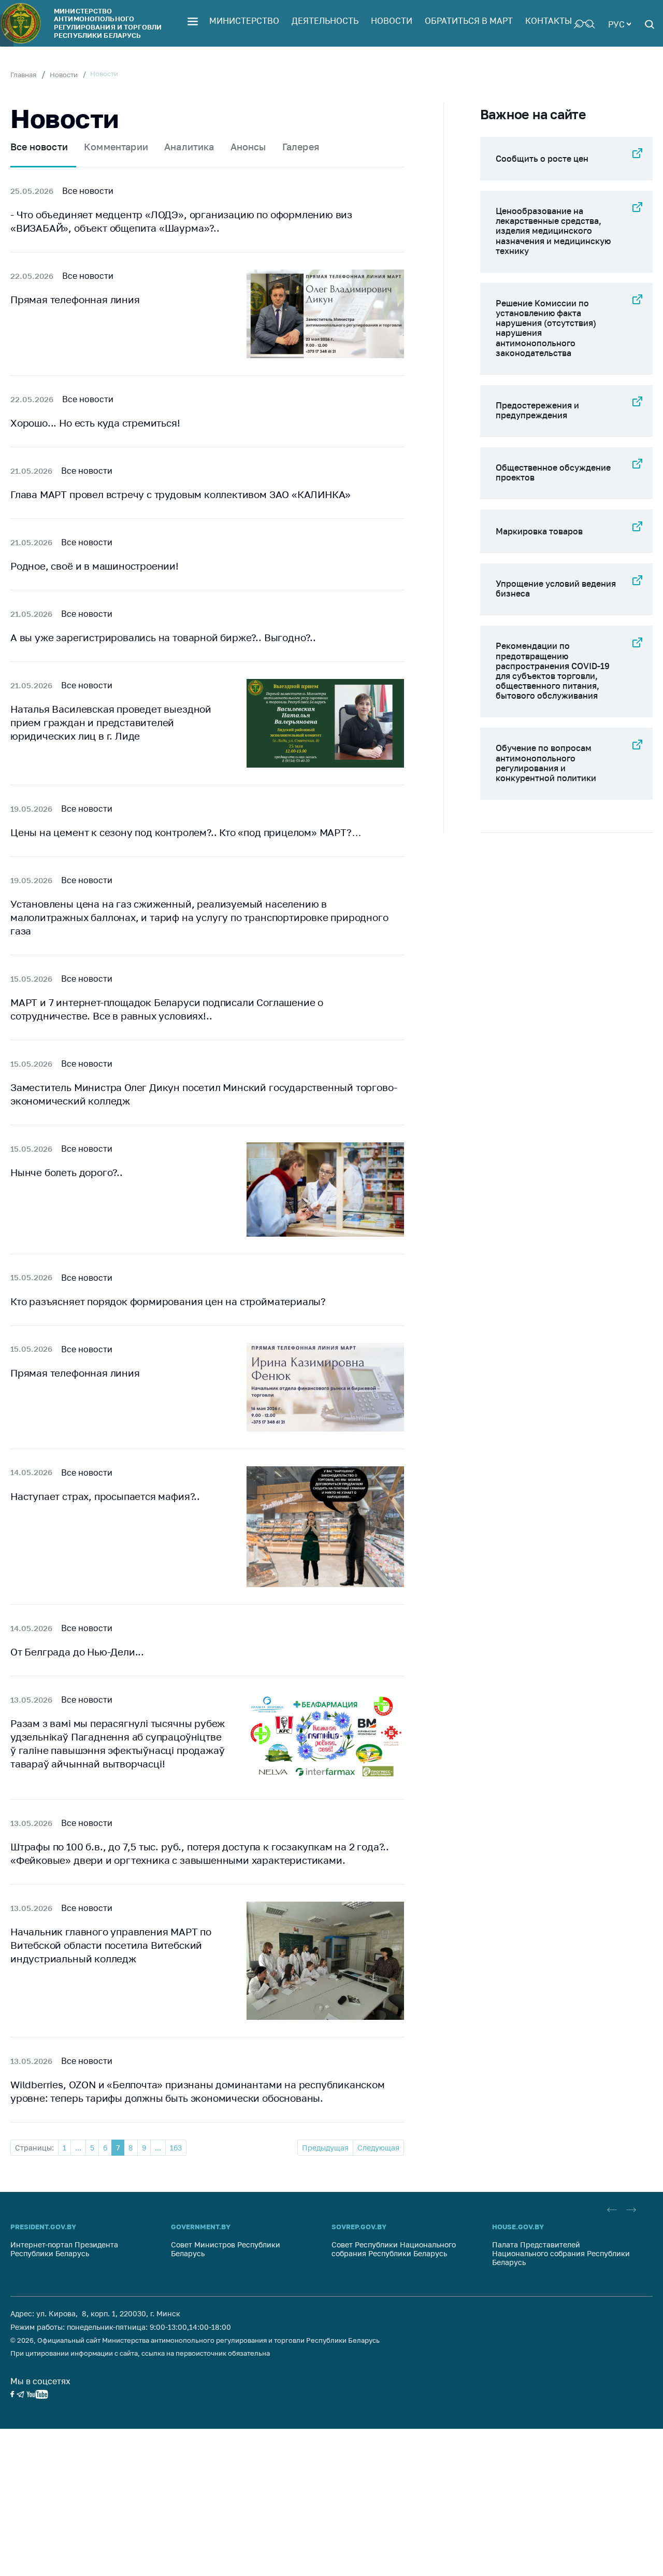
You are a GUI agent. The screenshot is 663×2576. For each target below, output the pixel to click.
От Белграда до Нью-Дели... (77, 1652)
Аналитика (189, 147)
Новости (392, 21)
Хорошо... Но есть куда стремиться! (95, 423)
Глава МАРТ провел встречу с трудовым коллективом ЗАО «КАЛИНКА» (181, 494)
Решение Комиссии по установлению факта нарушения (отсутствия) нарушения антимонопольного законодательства (546, 328)
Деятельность (325, 21)
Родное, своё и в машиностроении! (95, 566)
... (78, 2148)
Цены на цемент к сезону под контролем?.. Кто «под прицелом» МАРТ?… (186, 832)
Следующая (378, 2148)
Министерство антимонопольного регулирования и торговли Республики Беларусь (108, 23)
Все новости (39, 147)
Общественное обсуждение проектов (553, 472)
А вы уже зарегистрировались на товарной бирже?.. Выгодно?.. (163, 637)
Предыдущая (325, 2148)
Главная (23, 75)
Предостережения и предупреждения (537, 410)
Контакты (549, 21)
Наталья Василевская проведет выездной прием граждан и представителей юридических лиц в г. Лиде (111, 722)
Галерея (301, 147)
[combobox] (619, 23)
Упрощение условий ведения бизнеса (556, 589)
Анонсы (248, 147)
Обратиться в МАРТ (469, 21)
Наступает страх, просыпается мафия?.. (105, 1496)
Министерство (244, 21)
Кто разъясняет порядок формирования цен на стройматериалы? (168, 1301)
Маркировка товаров (539, 531)
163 (176, 2148)
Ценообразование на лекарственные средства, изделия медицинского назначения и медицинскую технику (553, 231)
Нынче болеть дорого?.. (67, 1172)
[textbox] (619, 23)
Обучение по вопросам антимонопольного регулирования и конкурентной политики (546, 763)
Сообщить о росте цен (542, 159)
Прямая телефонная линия (75, 299)
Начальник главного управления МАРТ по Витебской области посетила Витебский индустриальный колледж (111, 1945)
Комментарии (116, 147)
